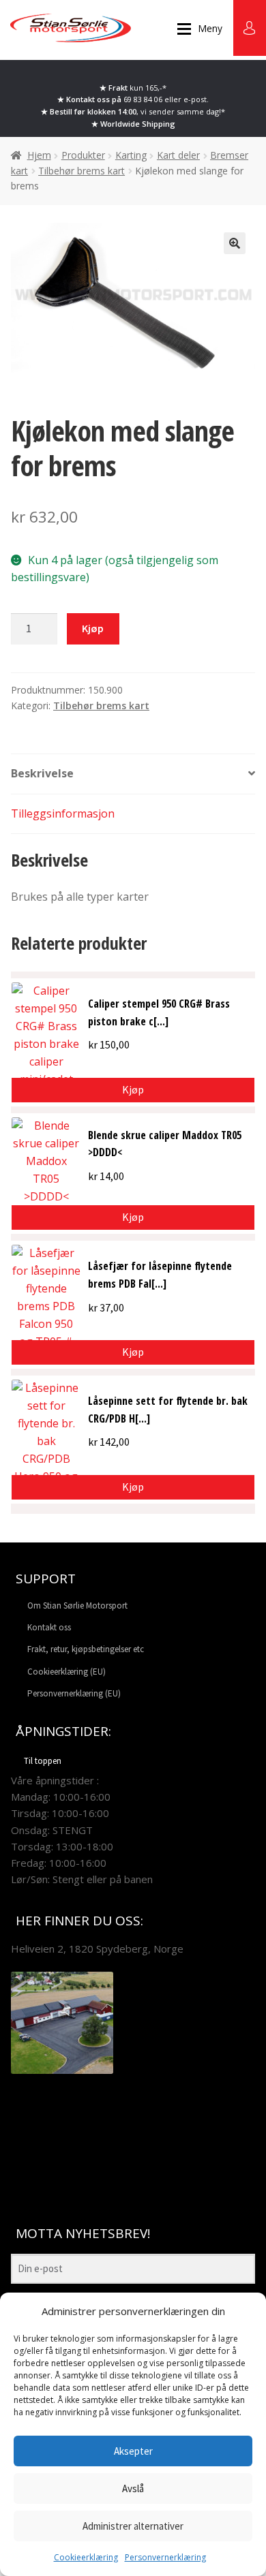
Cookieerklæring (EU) (66, 1672)
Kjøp (93, 628)
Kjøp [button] (133, 1089)
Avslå (133, 2488)
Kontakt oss (49, 1627)
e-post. (196, 99)
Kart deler (178, 155)
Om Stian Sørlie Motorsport (77, 1605)
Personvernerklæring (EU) (74, 1693)
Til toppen (43, 1761)
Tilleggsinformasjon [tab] (63, 813)
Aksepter (133, 2451)
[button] (235, 243)
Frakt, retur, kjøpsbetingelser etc (86, 1649)
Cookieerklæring (86, 2557)
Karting (131, 155)
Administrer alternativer (133, 2526)
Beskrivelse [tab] (42, 773)
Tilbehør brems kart (82, 171)
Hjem (39, 155)
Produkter (83, 155)
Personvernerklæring (165, 2557)
